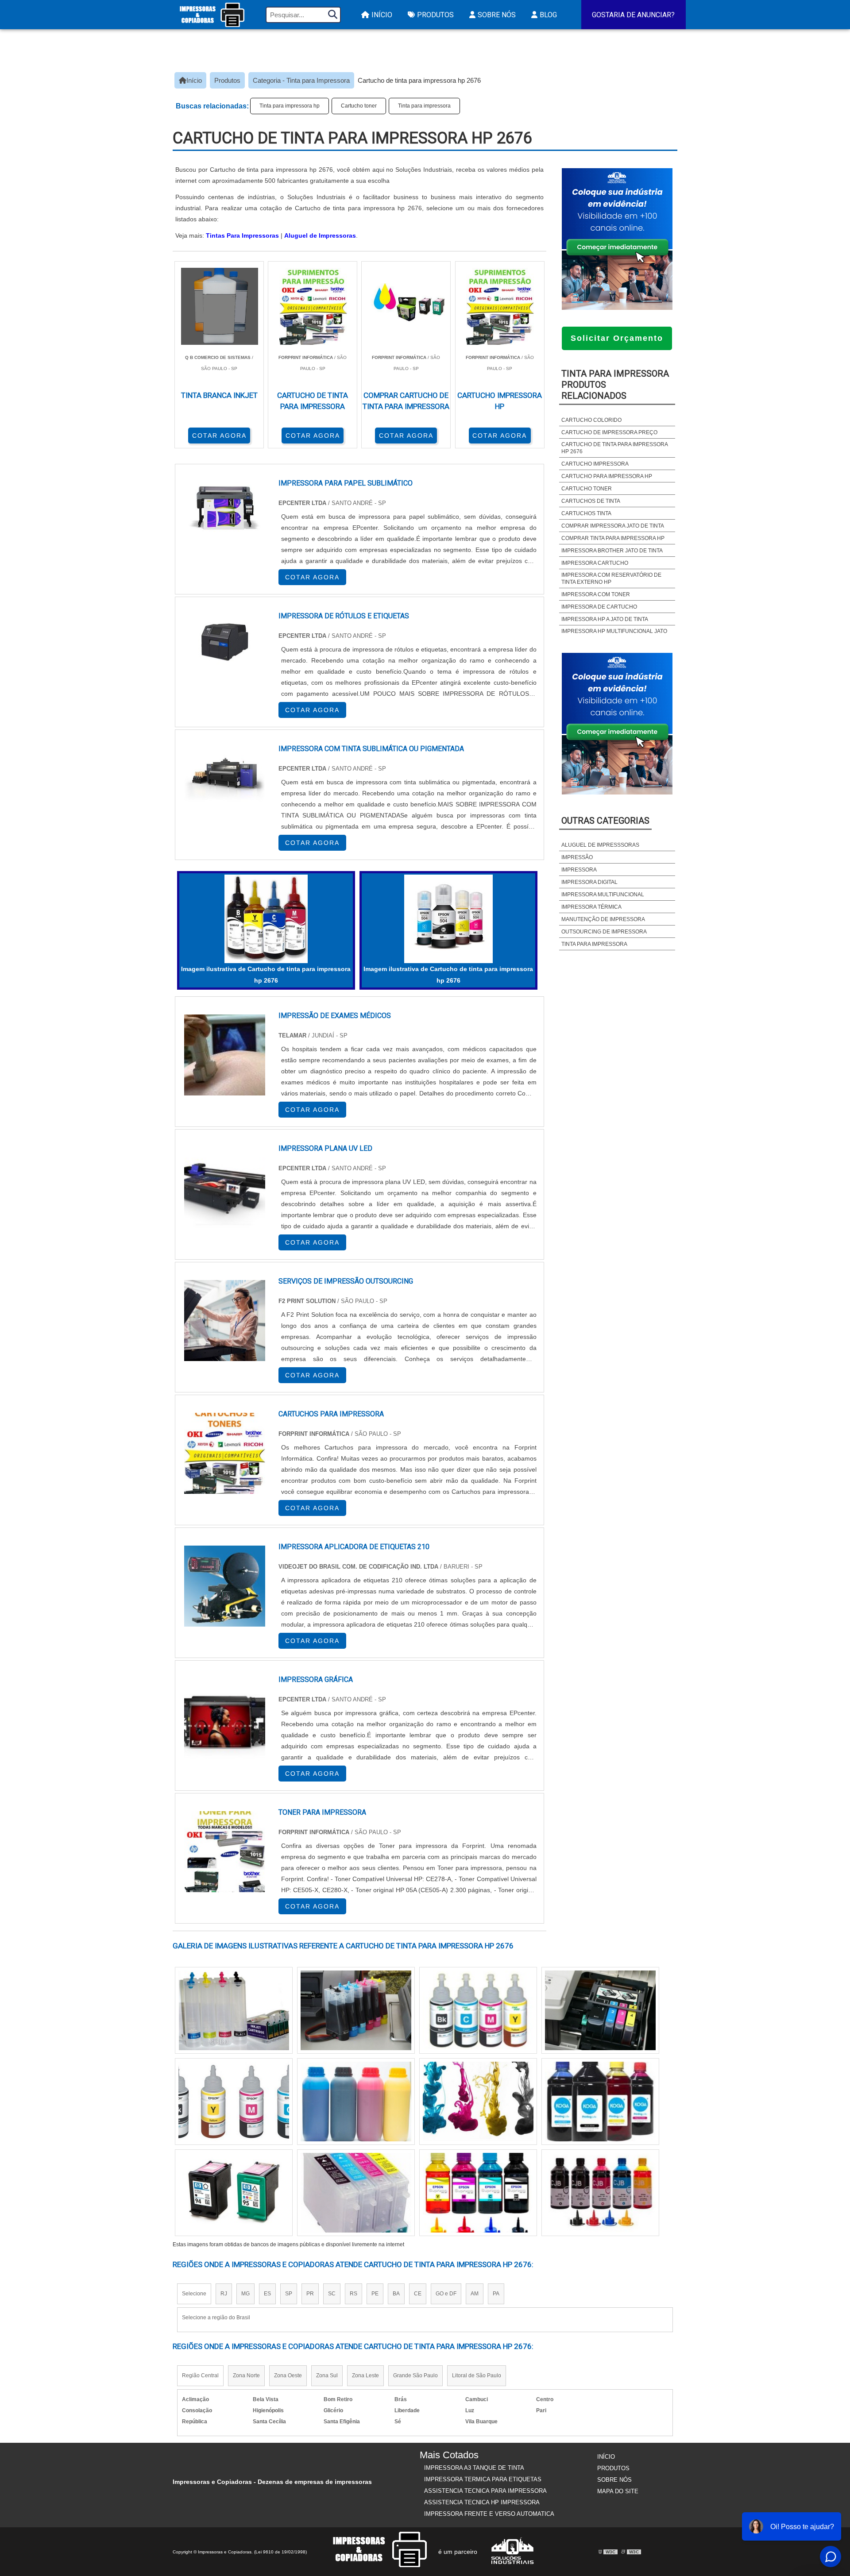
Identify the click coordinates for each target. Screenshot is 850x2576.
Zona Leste (365, 2375)
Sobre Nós (497, 15)
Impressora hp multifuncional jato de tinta (614, 635)
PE (375, 2294)
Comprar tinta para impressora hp (613, 538)
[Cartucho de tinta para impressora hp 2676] (266, 919)
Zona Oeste (288, 2375)
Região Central (200, 2375)
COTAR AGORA (219, 436)
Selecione (194, 2294)
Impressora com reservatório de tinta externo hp (611, 578)
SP (289, 2294)
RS (354, 2294)
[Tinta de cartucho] (356, 2193)
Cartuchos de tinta (591, 501)
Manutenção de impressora (603, 919)
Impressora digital (589, 882)
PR (310, 2294)
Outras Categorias (605, 821)
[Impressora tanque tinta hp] (356, 2010)
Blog (548, 15)
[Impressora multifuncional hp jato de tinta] (234, 2193)
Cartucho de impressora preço (609, 432)
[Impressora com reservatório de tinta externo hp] (356, 2102)
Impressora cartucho (595, 563)
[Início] (212, 15)
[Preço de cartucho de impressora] (478, 2193)
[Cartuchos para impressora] (225, 1453)
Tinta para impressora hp (290, 106)
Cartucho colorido (591, 420)
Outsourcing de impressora (604, 932)
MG (245, 2294)
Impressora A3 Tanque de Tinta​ (474, 2468)
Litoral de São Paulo (477, 2375)
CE (418, 2294)
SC (332, 2294)
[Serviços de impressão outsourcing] (225, 1321)
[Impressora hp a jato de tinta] (600, 2102)
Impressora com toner (596, 594)
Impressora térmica (591, 907)
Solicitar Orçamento (617, 338)
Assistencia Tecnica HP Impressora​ (482, 2502)
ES (267, 2294)
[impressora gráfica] (225, 1719)
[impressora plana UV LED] (225, 1188)
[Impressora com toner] (478, 2010)
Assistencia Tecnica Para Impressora (485, 2491)
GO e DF (446, 2294)
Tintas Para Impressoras (242, 235)
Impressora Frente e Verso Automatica (489, 2514)
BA (396, 2294)
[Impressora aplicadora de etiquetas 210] (225, 1586)
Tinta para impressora (424, 106)
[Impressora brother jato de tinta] (234, 2010)
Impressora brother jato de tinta (612, 551)
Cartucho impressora (595, 464)
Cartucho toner (359, 106)
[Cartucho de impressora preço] (600, 2193)
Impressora (579, 870)
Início (382, 15)
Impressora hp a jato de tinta (605, 619)
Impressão (577, 857)
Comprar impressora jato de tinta (613, 526)
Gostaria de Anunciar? (633, 15)
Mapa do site (618, 2491)
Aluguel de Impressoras (320, 235)
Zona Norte (246, 2375)
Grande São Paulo (415, 2375)
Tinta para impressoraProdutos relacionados (615, 385)
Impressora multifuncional (603, 895)
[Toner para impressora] (225, 1852)
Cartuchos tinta (586, 513)
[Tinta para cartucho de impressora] (600, 2010)
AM (475, 2294)
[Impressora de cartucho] (478, 2102)
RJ (224, 2294)
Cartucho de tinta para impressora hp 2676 (614, 448)
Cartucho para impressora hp (607, 476)
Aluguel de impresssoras (600, 845)
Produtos (435, 15)
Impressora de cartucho (599, 607)
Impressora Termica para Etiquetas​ (483, 2479)
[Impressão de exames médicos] (225, 1055)
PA (496, 2294)
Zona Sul (327, 2375)
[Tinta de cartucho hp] (234, 2102)
